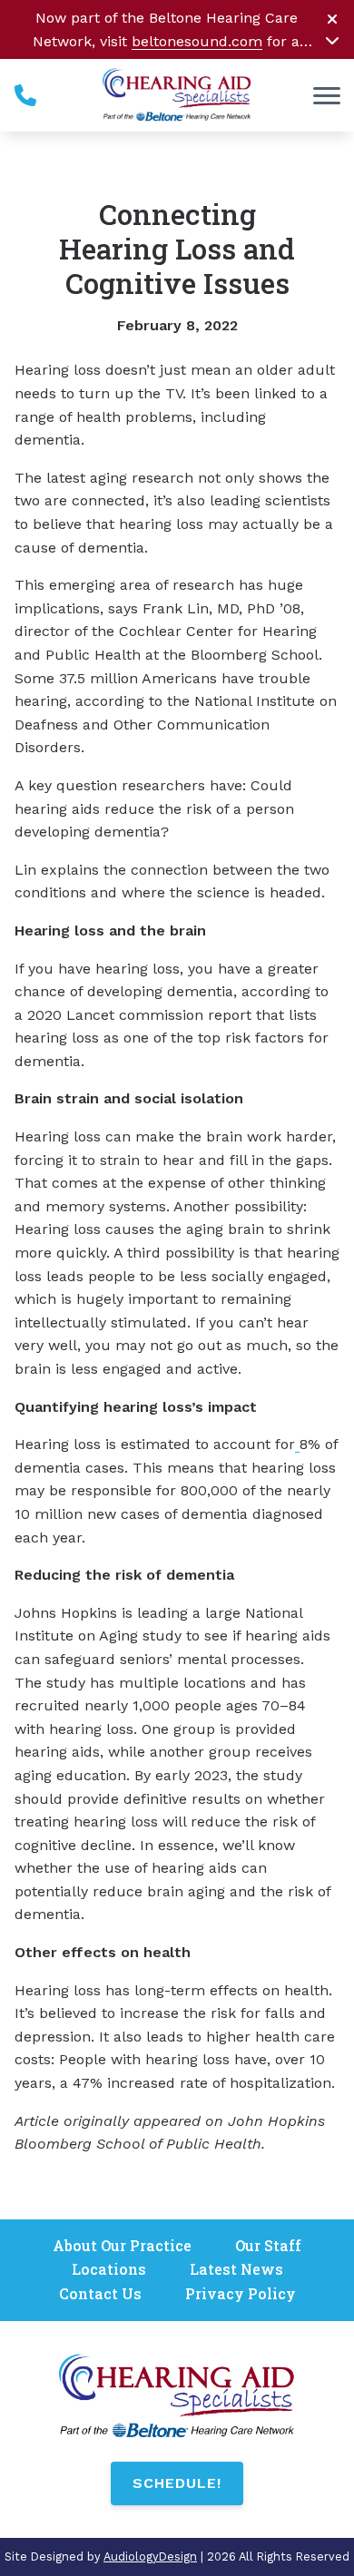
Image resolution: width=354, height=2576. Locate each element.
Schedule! (177, 2483)
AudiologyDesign (150, 2556)
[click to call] (25, 95)
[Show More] (332, 40)
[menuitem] (122, 2246)
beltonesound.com (197, 41)
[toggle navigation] (327, 95)
